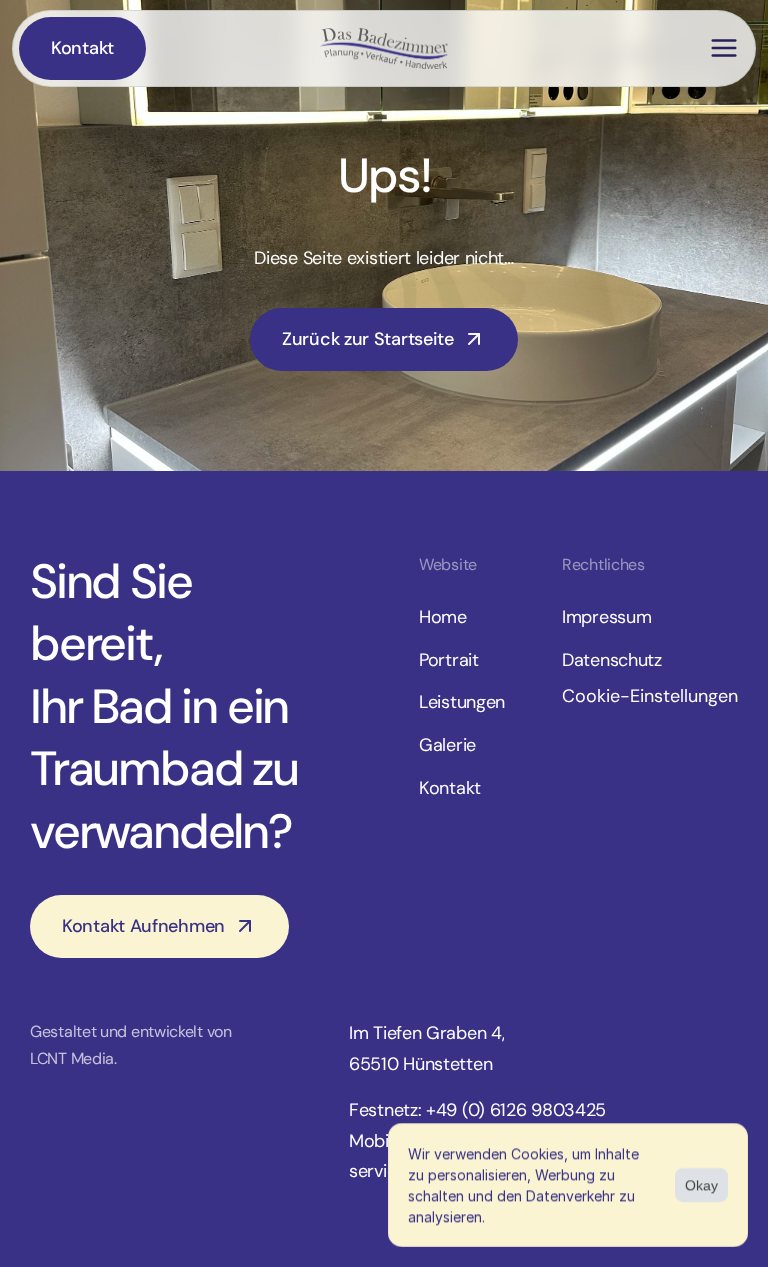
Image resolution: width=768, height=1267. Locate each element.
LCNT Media (72, 1058)
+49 (444, 1110)
